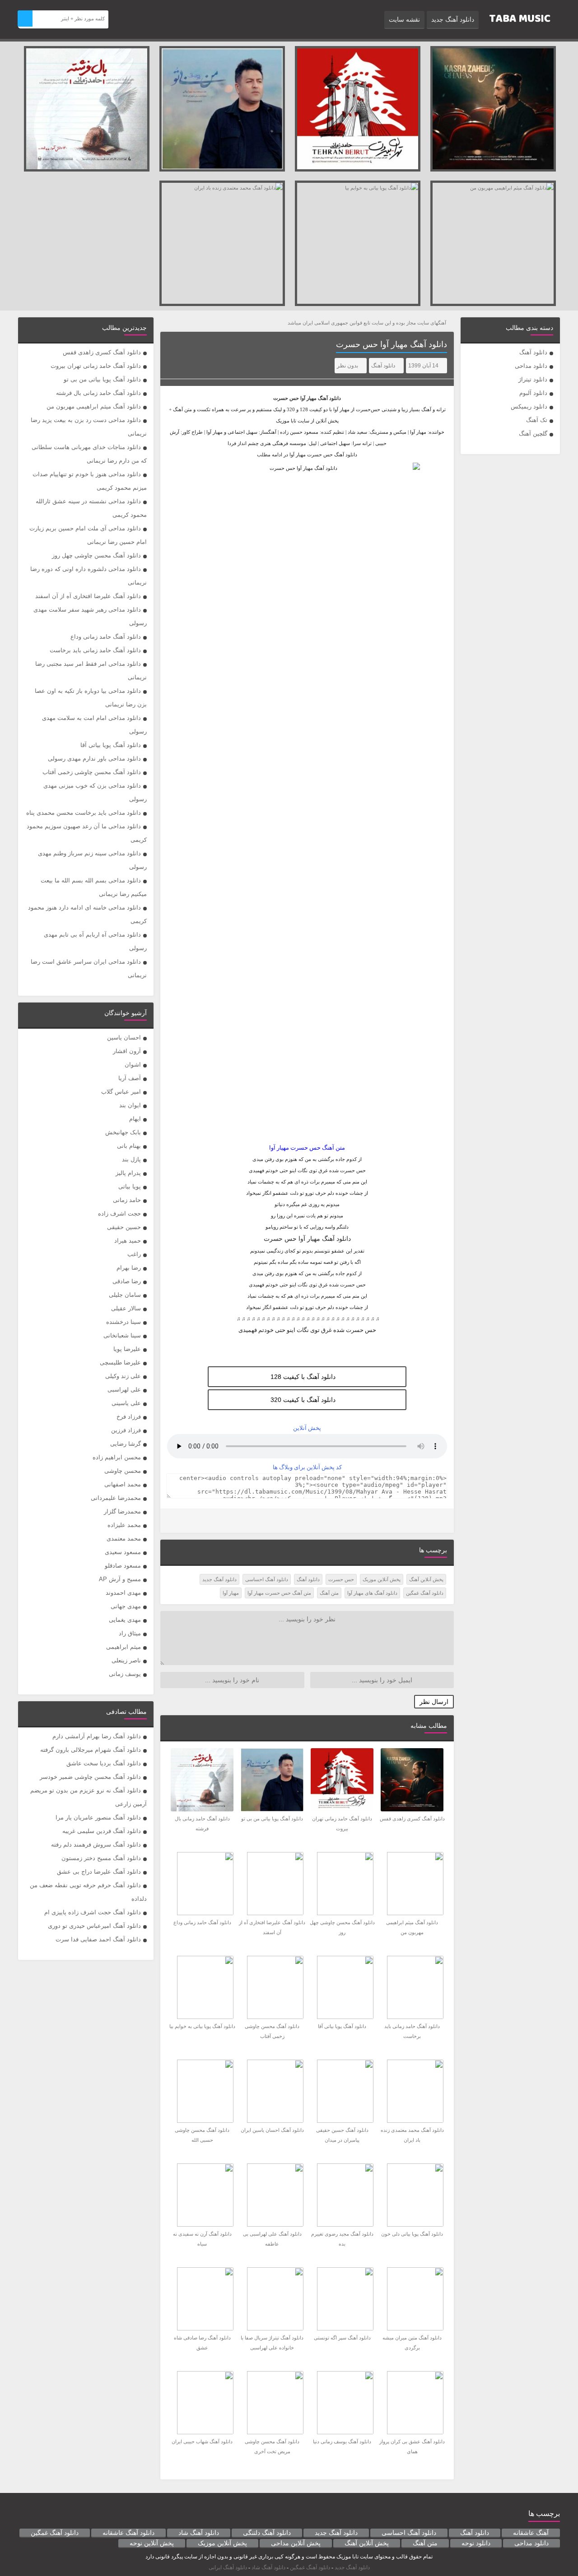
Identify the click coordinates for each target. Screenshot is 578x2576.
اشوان (133, 1065)
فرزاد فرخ (129, 1417)
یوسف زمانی (125, 1674)
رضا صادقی (127, 1281)
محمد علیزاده (124, 1525)
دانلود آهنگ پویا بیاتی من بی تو (102, 379)
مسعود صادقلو (123, 1566)
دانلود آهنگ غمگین (425, 1593)
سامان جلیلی (125, 1295)
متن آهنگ (329, 1593)
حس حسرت (341, 1579)
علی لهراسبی (124, 1390)
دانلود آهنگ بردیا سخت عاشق (104, 1763)
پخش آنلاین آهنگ (426, 1579)
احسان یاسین (124, 1037)
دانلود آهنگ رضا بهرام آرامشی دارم (97, 1736)
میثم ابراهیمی (124, 1647)
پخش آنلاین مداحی (296, 2543)
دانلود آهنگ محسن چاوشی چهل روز (96, 555)
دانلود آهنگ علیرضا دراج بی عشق (99, 1872)
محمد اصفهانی (123, 1484)
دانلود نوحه (476, 2543)
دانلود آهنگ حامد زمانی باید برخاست (95, 650)
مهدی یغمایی (125, 1620)
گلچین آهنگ (533, 434)
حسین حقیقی (124, 1227)
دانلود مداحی (531, 366)
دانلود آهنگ (533, 352)
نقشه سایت (404, 19)
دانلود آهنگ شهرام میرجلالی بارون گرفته (91, 1750)
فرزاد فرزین (126, 1430)
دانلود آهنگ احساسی (267, 1579)
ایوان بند (130, 1105)
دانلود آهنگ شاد (199, 2533)
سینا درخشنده (124, 1322)
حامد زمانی (127, 1200)
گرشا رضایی (126, 1444)
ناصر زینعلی (126, 1660)
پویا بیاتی (130, 1186)
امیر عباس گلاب (121, 1092)
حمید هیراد (128, 1241)
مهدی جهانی (126, 1606)
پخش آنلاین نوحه (152, 2543)
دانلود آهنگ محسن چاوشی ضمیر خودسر (90, 1777)
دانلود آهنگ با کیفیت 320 (303, 1400)
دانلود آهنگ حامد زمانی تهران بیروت (96, 366)
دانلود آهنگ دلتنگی (267, 2533)
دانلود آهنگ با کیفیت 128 (303, 1377)
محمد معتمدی (124, 1539)
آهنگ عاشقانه (531, 2533)
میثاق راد (130, 1633)
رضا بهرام (129, 1268)
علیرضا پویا (127, 1349)
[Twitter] (173, 1521)
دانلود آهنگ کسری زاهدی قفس (102, 352)
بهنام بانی (129, 1146)
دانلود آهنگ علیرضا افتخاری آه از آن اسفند (88, 596)
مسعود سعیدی (123, 1552)
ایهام (135, 1119)
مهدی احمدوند (123, 1593)
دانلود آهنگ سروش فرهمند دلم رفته (96, 1845)
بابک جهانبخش (123, 1132)
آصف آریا (130, 1078)
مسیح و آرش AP (120, 1579)
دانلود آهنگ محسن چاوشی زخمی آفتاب (92, 772)
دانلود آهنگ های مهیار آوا (372, 1593)
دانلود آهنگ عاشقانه (128, 2533)
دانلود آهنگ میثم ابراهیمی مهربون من (94, 406)
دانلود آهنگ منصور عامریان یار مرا (98, 1817)
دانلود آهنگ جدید (453, 19)
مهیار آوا (308, 398)
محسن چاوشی (123, 1471)
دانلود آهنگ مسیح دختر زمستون (101, 1858)
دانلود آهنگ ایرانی (228, 2567)
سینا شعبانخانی (122, 1335)
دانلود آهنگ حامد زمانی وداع (106, 637)
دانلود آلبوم (533, 393)
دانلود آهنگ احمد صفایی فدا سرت (98, 1939)
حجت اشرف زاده (119, 1214)
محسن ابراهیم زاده (117, 1457)
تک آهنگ (537, 420)
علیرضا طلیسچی (120, 1362)
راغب (134, 1254)
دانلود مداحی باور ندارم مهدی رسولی (94, 759)
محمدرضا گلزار (122, 1511)
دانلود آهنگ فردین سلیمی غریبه (102, 1831)
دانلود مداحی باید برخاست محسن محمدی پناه (84, 813)
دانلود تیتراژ (533, 379)
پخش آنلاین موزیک (382, 1579)
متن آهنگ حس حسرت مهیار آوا (279, 1593)
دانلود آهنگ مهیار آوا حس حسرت (392, 344)
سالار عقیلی (126, 1308)
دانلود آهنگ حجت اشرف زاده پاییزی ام (93, 1912)
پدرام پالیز (128, 1173)
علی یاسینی (126, 1403)
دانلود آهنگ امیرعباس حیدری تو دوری (94, 1926)
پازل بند (131, 1159)
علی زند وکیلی (123, 1376)
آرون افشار (127, 1051)
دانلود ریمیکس (529, 406)
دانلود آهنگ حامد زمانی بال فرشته (98, 393)
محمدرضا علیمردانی (116, 1498)
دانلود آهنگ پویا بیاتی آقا (111, 745)
